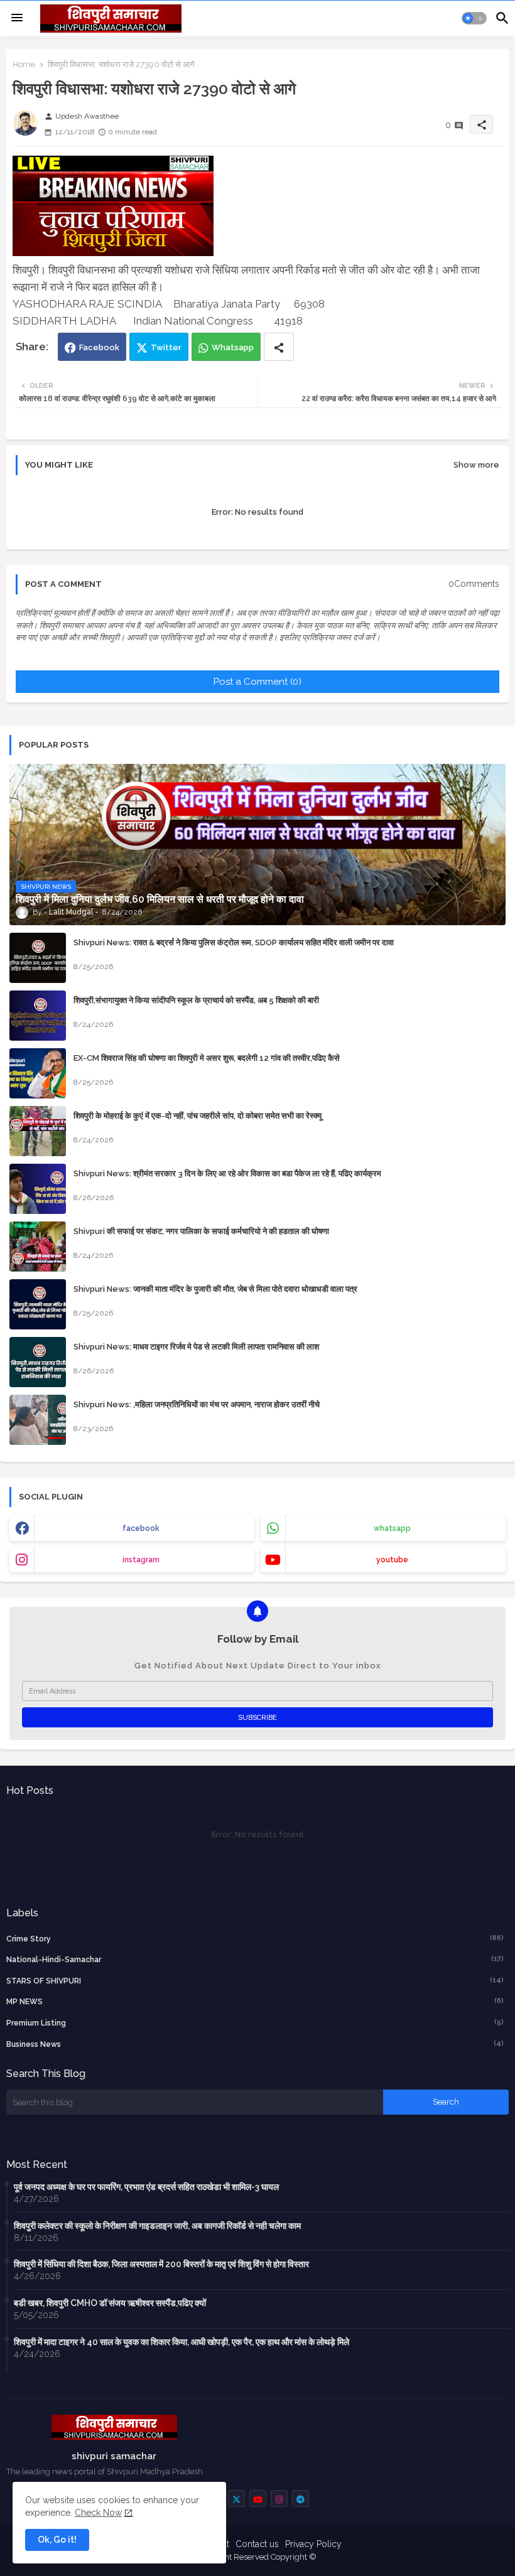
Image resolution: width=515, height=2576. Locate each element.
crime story (255, 1939)
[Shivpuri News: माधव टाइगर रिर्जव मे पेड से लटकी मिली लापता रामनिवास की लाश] (38, 1362)
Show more (476, 465)
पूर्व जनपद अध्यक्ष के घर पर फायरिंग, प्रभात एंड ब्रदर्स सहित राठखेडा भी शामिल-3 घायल (146, 2187)
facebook (141, 1528)
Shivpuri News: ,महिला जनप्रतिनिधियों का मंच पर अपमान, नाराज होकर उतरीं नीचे (197, 1404)
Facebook (99, 347)
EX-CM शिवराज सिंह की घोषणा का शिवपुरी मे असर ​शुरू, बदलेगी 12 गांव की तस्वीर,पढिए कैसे (207, 1058)
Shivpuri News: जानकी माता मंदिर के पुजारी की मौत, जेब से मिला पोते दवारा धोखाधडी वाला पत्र (215, 1289)
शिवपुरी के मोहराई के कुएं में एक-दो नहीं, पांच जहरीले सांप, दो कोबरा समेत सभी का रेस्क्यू (198, 1116)
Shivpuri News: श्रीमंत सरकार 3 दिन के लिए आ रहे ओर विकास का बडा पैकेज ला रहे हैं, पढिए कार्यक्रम (227, 1173)
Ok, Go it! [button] (57, 2540)
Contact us (257, 2544)
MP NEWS (255, 2001)
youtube (392, 1560)
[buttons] (236, 2498)
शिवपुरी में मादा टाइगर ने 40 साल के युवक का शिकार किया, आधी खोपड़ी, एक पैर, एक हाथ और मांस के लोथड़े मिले (182, 2342)
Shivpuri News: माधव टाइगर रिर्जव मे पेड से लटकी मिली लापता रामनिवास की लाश (196, 1347)
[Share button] (279, 347)
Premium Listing (255, 2023)
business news (255, 2044)
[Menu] (17, 18)
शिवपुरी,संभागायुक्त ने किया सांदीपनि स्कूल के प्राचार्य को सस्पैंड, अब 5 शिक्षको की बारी (196, 1000)
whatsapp (392, 1528)
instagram (141, 1560)
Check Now (98, 2513)
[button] (474, 18)
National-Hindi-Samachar (255, 1959)
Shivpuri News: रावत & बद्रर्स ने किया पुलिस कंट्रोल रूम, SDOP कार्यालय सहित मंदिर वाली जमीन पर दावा (234, 942)
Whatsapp (233, 347)
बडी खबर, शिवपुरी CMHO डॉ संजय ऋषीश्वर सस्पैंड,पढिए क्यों (110, 2303)
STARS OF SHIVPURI (255, 1981)
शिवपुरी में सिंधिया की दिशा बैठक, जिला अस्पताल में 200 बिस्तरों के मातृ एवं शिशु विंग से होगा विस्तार (161, 2264)
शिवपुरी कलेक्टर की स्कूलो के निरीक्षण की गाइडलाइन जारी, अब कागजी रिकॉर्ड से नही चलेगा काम (157, 2226)
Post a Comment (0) (257, 682)
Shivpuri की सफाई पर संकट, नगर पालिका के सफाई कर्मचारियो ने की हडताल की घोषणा (201, 1231)
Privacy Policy (313, 2544)
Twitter (166, 347)
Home (24, 64)
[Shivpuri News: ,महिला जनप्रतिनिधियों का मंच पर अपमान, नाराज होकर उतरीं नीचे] (38, 1420)
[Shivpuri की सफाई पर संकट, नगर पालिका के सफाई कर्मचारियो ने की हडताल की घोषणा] (38, 1247)
